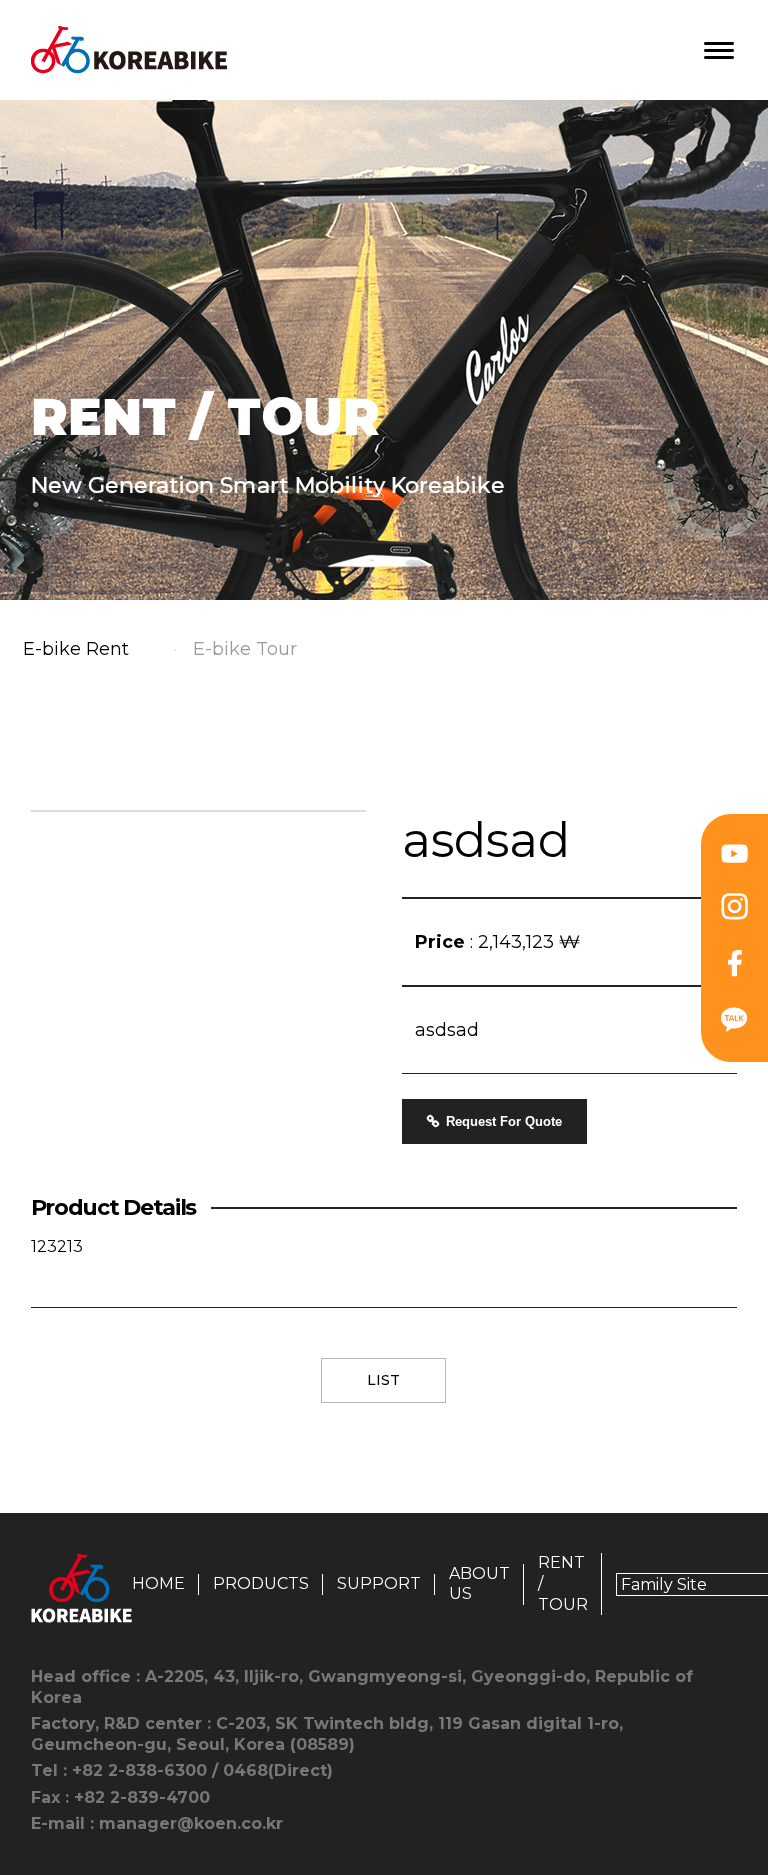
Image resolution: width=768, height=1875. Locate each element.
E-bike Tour (245, 649)
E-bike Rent (76, 649)
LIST (383, 1380)
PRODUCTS (261, 1583)
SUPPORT (379, 1583)
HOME (158, 1583)
